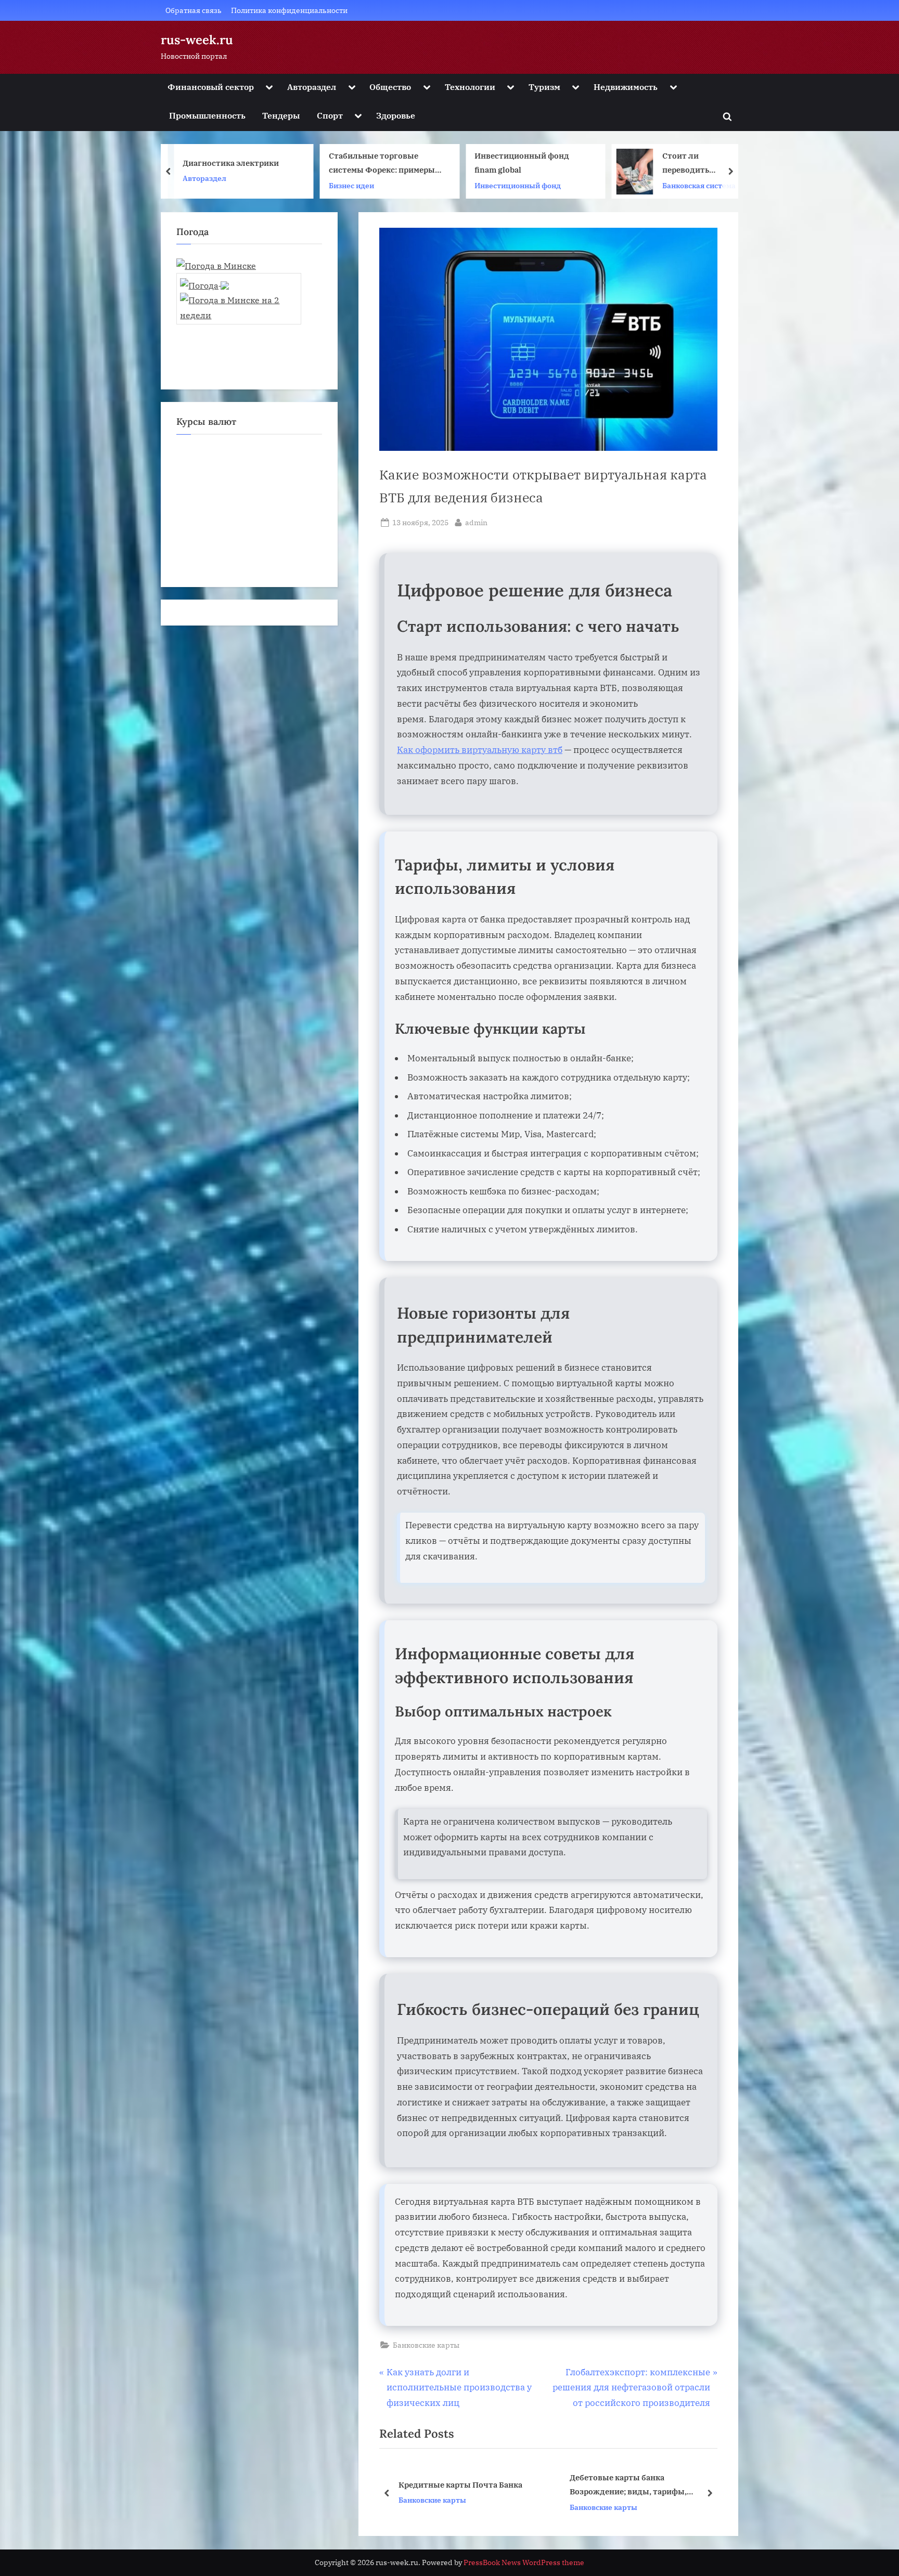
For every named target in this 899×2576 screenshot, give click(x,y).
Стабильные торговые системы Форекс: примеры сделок (236, 164)
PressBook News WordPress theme (524, 2562)
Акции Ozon (644, 163)
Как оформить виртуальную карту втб (480, 750)
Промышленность (207, 115)
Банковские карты (426, 2345)
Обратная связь (194, 10)
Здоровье (396, 115)
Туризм (544, 87)
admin (476, 522)
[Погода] (204, 282)
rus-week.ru (197, 40)
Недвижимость (626, 87)
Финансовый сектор (211, 87)
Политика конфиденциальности (289, 10)
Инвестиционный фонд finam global (376, 163)
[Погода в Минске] (216, 265)
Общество (390, 87)
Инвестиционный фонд (372, 185)
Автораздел (312, 87)
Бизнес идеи (205, 185)
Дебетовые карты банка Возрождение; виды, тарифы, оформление (457, 2486)
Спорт (330, 115)
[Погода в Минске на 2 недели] (239, 304)
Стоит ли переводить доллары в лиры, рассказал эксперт (553, 164)
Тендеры (281, 115)
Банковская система (553, 185)
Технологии (470, 87)
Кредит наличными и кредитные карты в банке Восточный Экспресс (640, 2485)
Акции (633, 178)
